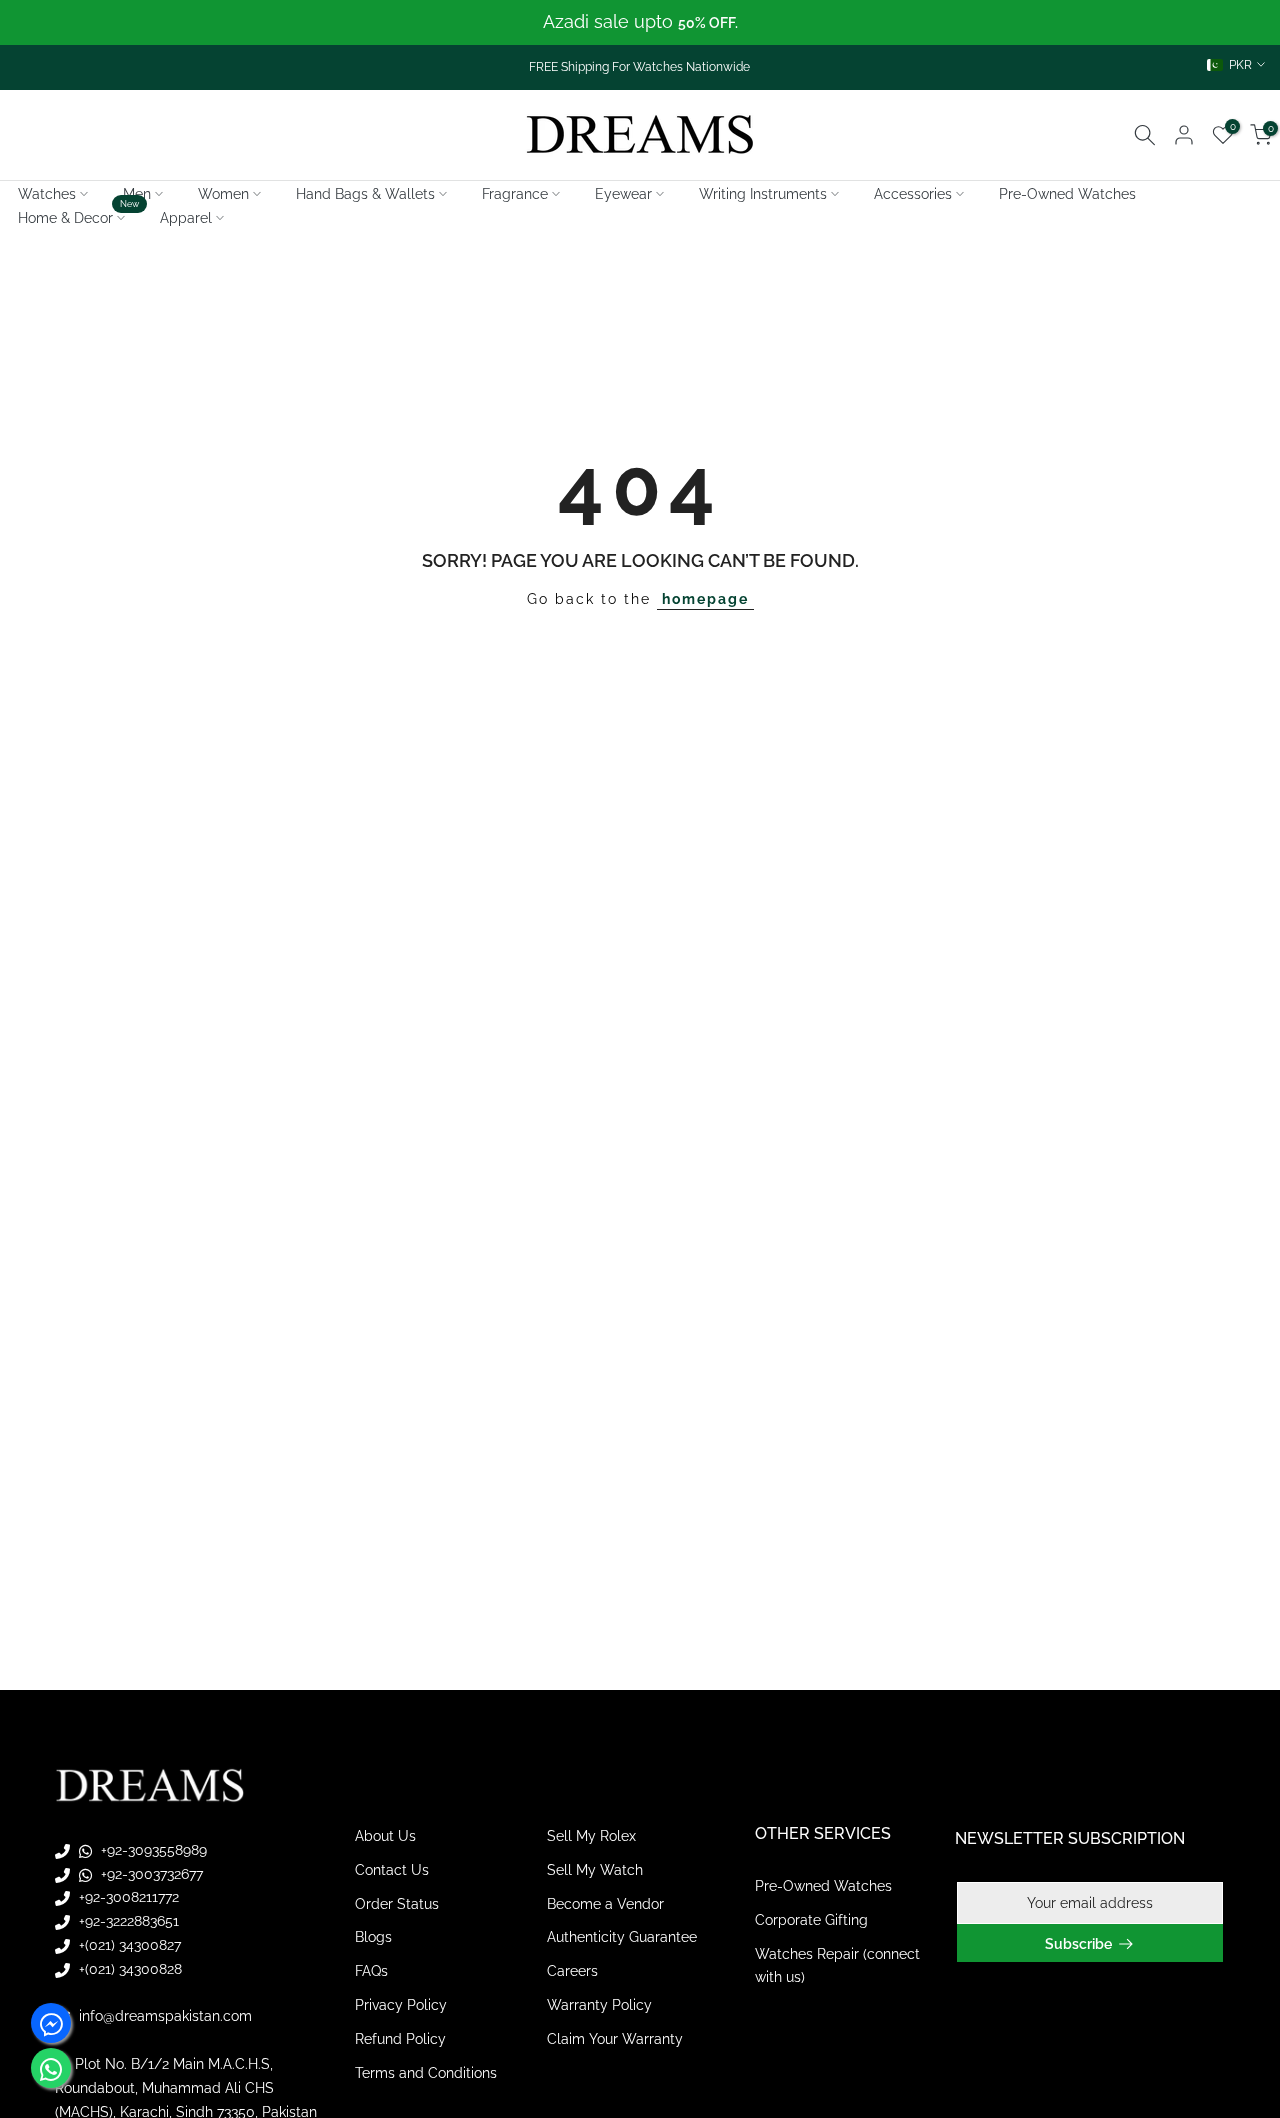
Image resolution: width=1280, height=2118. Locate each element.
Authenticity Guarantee (622, 1937)
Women (223, 194)
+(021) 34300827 (128, 1945)
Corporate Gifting (811, 1920)
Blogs (373, 1937)
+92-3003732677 (150, 1874)
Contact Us (392, 1870)
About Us (385, 1836)
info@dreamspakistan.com (163, 2016)
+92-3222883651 (127, 1921)
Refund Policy (400, 2039)
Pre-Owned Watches (1067, 194)
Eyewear (623, 194)
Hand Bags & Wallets (365, 194)
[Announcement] (640, 22)
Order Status (397, 1904)
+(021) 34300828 (128, 1969)
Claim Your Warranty (615, 2039)
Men (137, 194)
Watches (47, 194)
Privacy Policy (401, 2005)
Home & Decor (79, 216)
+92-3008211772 (127, 1897)
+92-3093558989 (152, 1850)
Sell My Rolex (591, 1836)
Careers (572, 1971)
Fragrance (515, 194)
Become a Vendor (605, 1904)
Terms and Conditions (426, 2073)
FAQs (371, 1971)
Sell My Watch (595, 1870)
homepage (705, 599)
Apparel (186, 218)
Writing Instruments (763, 194)
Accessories (913, 194)
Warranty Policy (599, 2005)
